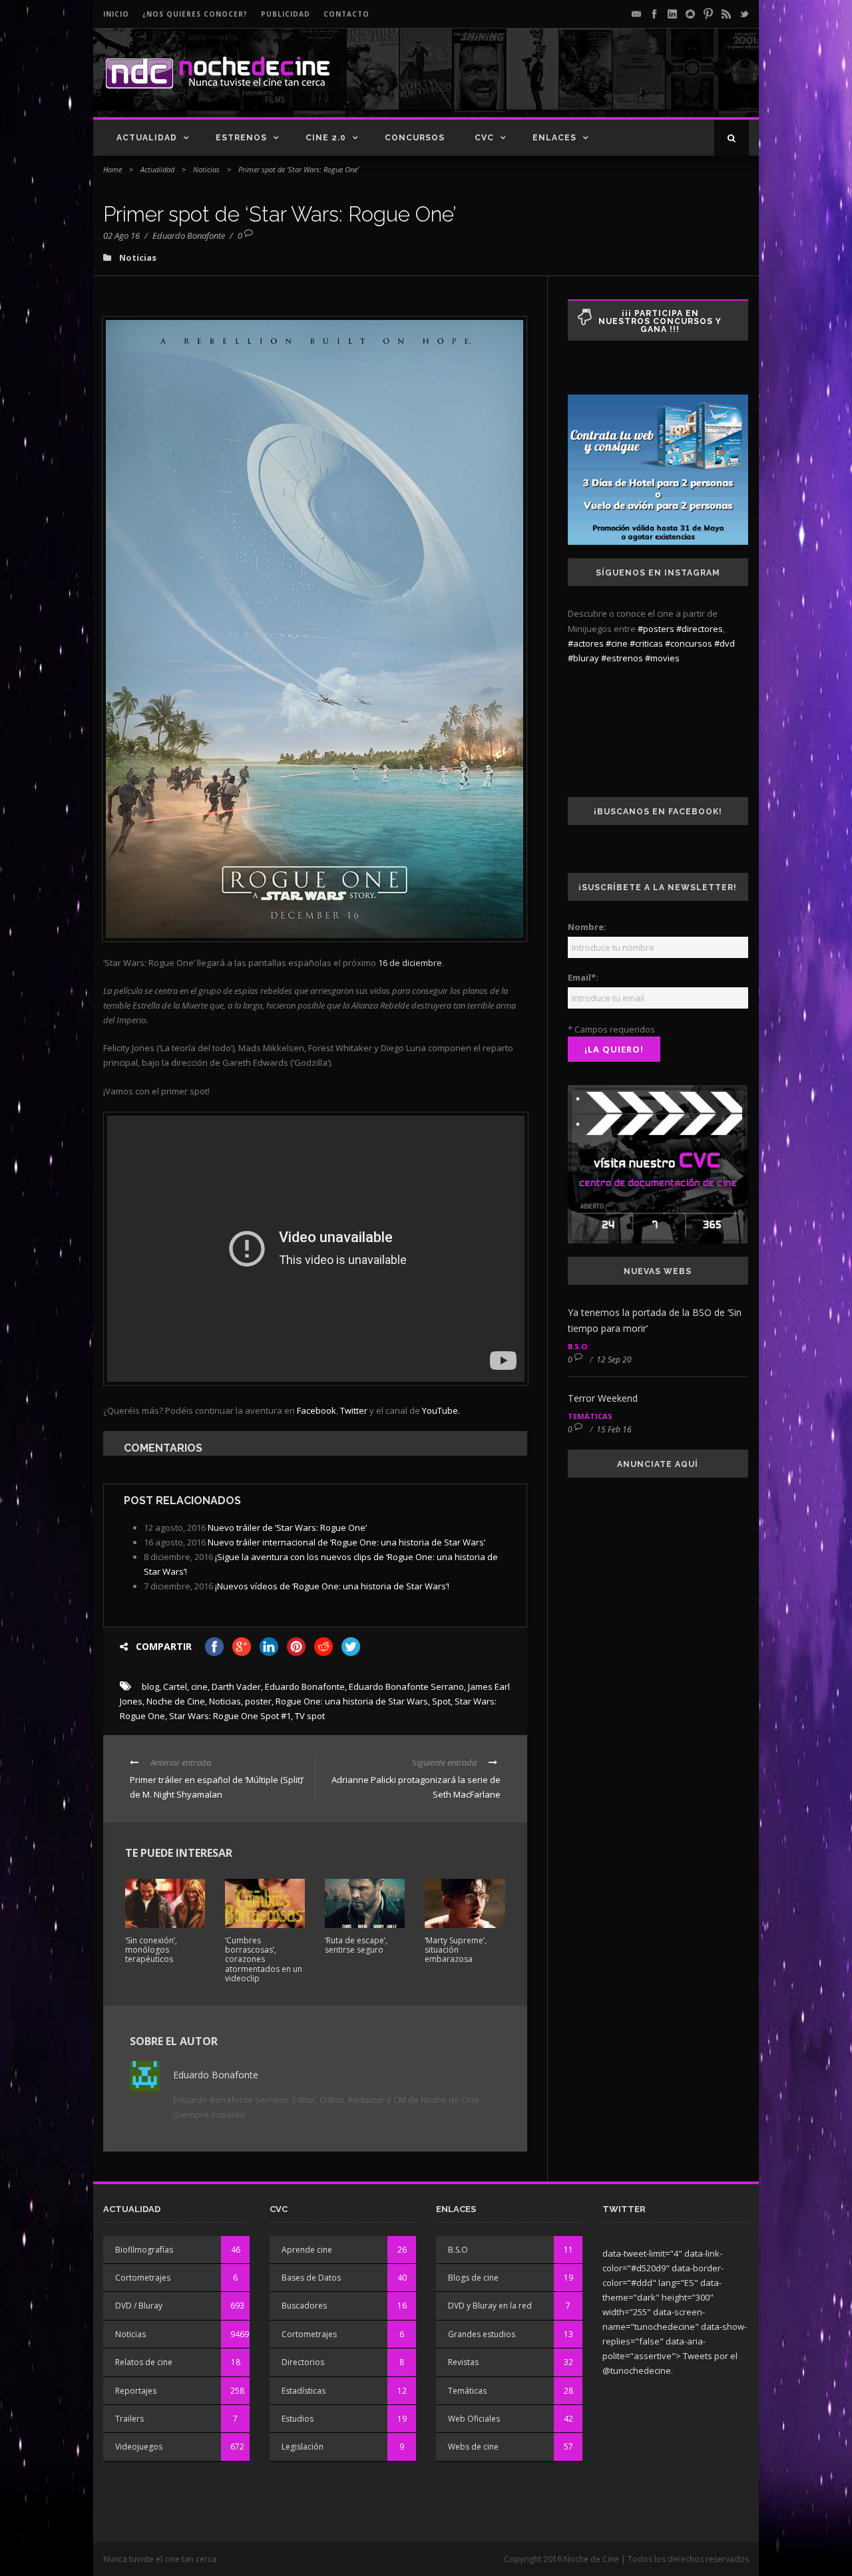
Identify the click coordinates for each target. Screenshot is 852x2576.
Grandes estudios (482, 2334)
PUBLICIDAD (286, 14)
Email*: (583, 977)
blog (150, 1687)
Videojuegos (139, 2447)
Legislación (303, 2447)
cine (199, 1687)
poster (258, 1701)
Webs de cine (473, 2447)
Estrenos (241, 138)
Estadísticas (304, 2391)
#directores (700, 629)
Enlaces (554, 138)
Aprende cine (307, 2250)
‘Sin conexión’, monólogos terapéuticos (151, 1950)
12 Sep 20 (614, 1360)
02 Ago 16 (121, 236)
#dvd (725, 643)
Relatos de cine (144, 2362)
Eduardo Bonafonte (189, 236)
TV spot (310, 1716)
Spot (441, 1701)
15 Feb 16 (614, 1429)
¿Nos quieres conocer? (195, 14)
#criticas (646, 643)
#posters (656, 629)
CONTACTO (346, 14)
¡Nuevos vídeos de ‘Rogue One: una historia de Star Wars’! (332, 1586)
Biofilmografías (144, 2250)
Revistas (463, 2362)
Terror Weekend (603, 1398)
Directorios (303, 2362)
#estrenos (622, 658)
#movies (662, 658)
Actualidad (147, 138)
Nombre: (587, 927)
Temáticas (590, 1416)
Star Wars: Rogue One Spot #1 (230, 1716)
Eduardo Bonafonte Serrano (406, 1687)
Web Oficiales (474, 2419)
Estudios (298, 2419)
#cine (617, 643)
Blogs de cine (473, 2278)
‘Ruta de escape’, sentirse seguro (356, 1945)
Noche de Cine (176, 1701)
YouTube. (441, 1410)
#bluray (583, 658)
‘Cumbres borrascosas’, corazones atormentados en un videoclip (264, 1960)
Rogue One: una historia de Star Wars (352, 1701)
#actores (586, 643)
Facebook (317, 1410)
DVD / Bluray (139, 2306)
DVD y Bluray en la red (490, 2306)
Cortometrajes (143, 2278)
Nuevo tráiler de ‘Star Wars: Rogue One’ (287, 1528)
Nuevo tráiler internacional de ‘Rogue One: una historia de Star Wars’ (346, 1542)
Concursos (415, 138)
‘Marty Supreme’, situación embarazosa (456, 1950)
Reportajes (136, 2391)
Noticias (206, 169)
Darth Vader (236, 1687)
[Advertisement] (593, 84)
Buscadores (304, 2306)
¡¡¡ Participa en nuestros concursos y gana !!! (660, 321)
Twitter (354, 1410)
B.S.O (577, 1346)
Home (112, 169)
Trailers (129, 2419)
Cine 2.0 (326, 138)
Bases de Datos (311, 2278)
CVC (484, 138)
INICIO (116, 14)
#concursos (689, 643)
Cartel (175, 1687)
